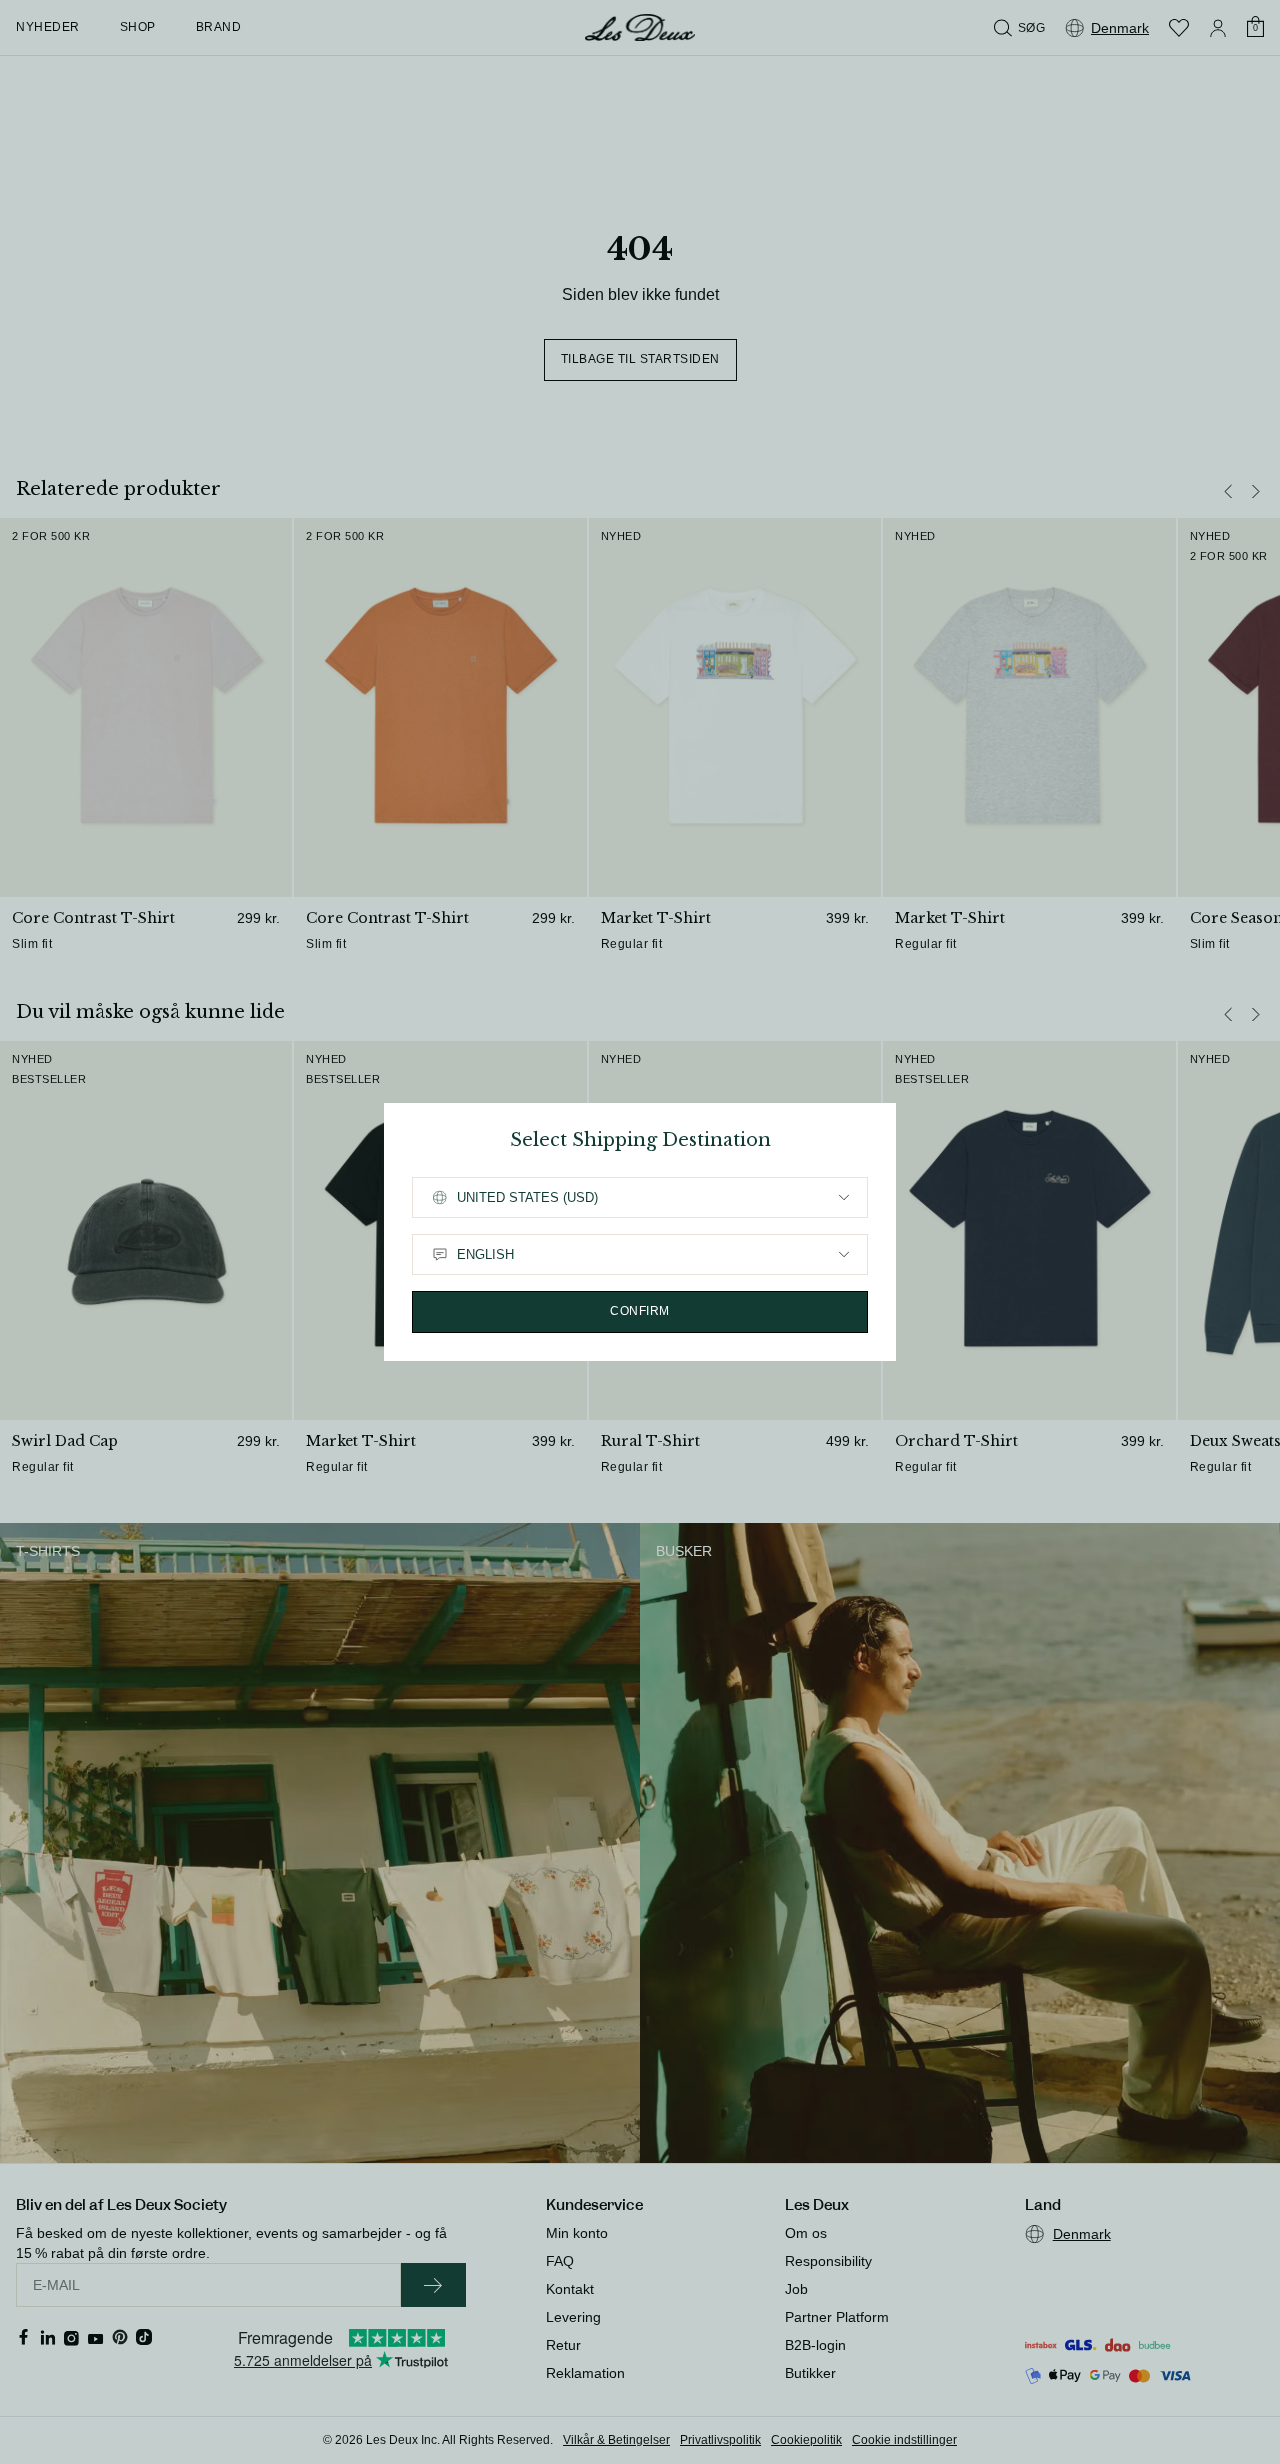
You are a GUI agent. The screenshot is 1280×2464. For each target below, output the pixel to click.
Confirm (640, 1311)
